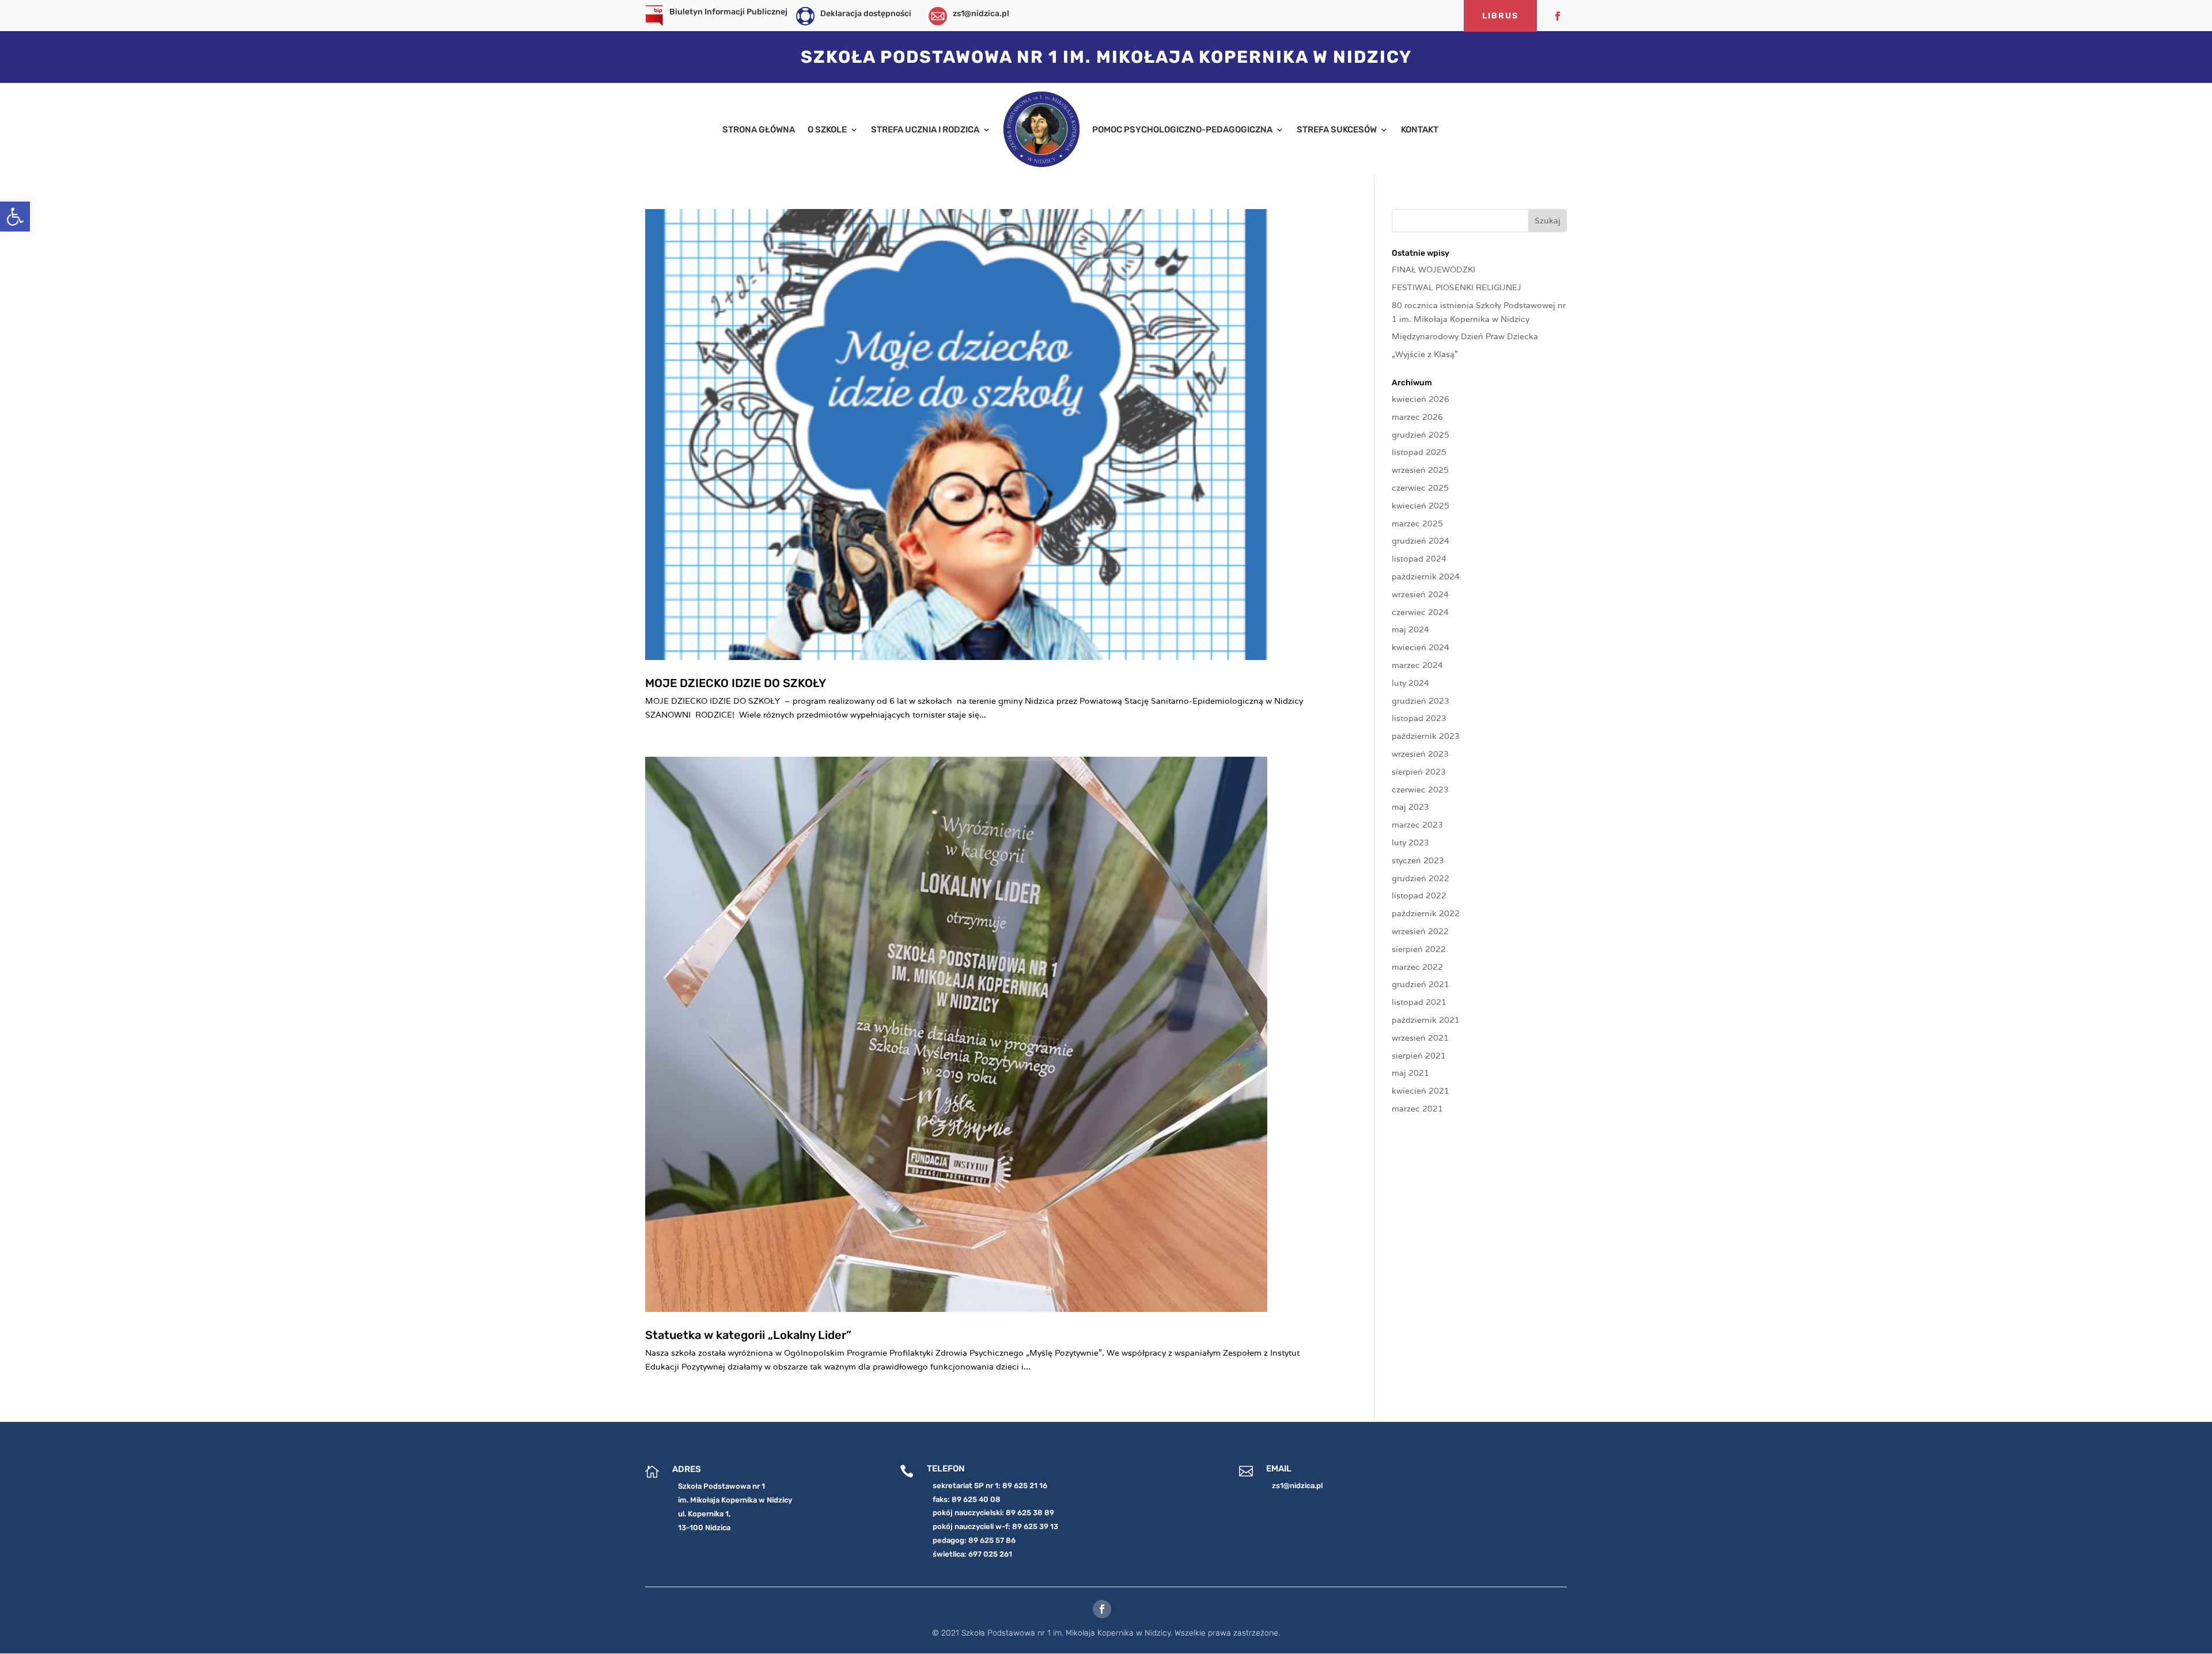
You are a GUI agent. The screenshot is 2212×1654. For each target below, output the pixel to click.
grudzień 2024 (1421, 541)
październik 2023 (1426, 736)
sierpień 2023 (1419, 772)
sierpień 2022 (1419, 949)
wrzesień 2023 (1420, 754)
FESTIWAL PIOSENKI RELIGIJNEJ (1457, 287)
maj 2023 (1410, 807)
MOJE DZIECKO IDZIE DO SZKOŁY (736, 683)
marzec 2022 (1417, 967)
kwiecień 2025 (1421, 506)
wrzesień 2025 (1420, 470)
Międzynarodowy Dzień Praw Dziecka (1465, 336)
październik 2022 (1426, 913)
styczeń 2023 (1418, 860)
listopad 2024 (1419, 559)
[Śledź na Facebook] (1558, 16)
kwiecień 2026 (1421, 399)
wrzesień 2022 (1420, 931)
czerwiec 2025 (1420, 488)
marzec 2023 (1417, 825)
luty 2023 (1410, 843)
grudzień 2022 (1421, 878)
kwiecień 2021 (1421, 1091)
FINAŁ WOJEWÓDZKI (1433, 270)
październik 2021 (1426, 1020)
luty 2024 (1410, 683)
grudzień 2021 (1421, 984)
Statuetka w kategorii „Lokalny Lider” (748, 1335)
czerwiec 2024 (1420, 612)
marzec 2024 (1417, 665)
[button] (15, 217)
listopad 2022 (1419, 896)
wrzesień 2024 (1420, 594)
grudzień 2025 (1421, 435)
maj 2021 (1410, 1073)
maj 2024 (1410, 629)
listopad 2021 (1419, 1002)
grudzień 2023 (1421, 701)
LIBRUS (1500, 16)
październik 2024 (1426, 576)
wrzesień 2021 (1420, 1038)
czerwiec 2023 (1420, 790)
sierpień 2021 (1419, 1056)
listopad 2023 (1419, 718)
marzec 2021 (1417, 1109)
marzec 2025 (1417, 523)
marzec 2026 (1417, 417)
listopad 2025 (1419, 452)
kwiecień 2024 (1421, 647)
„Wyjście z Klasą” (1425, 354)
